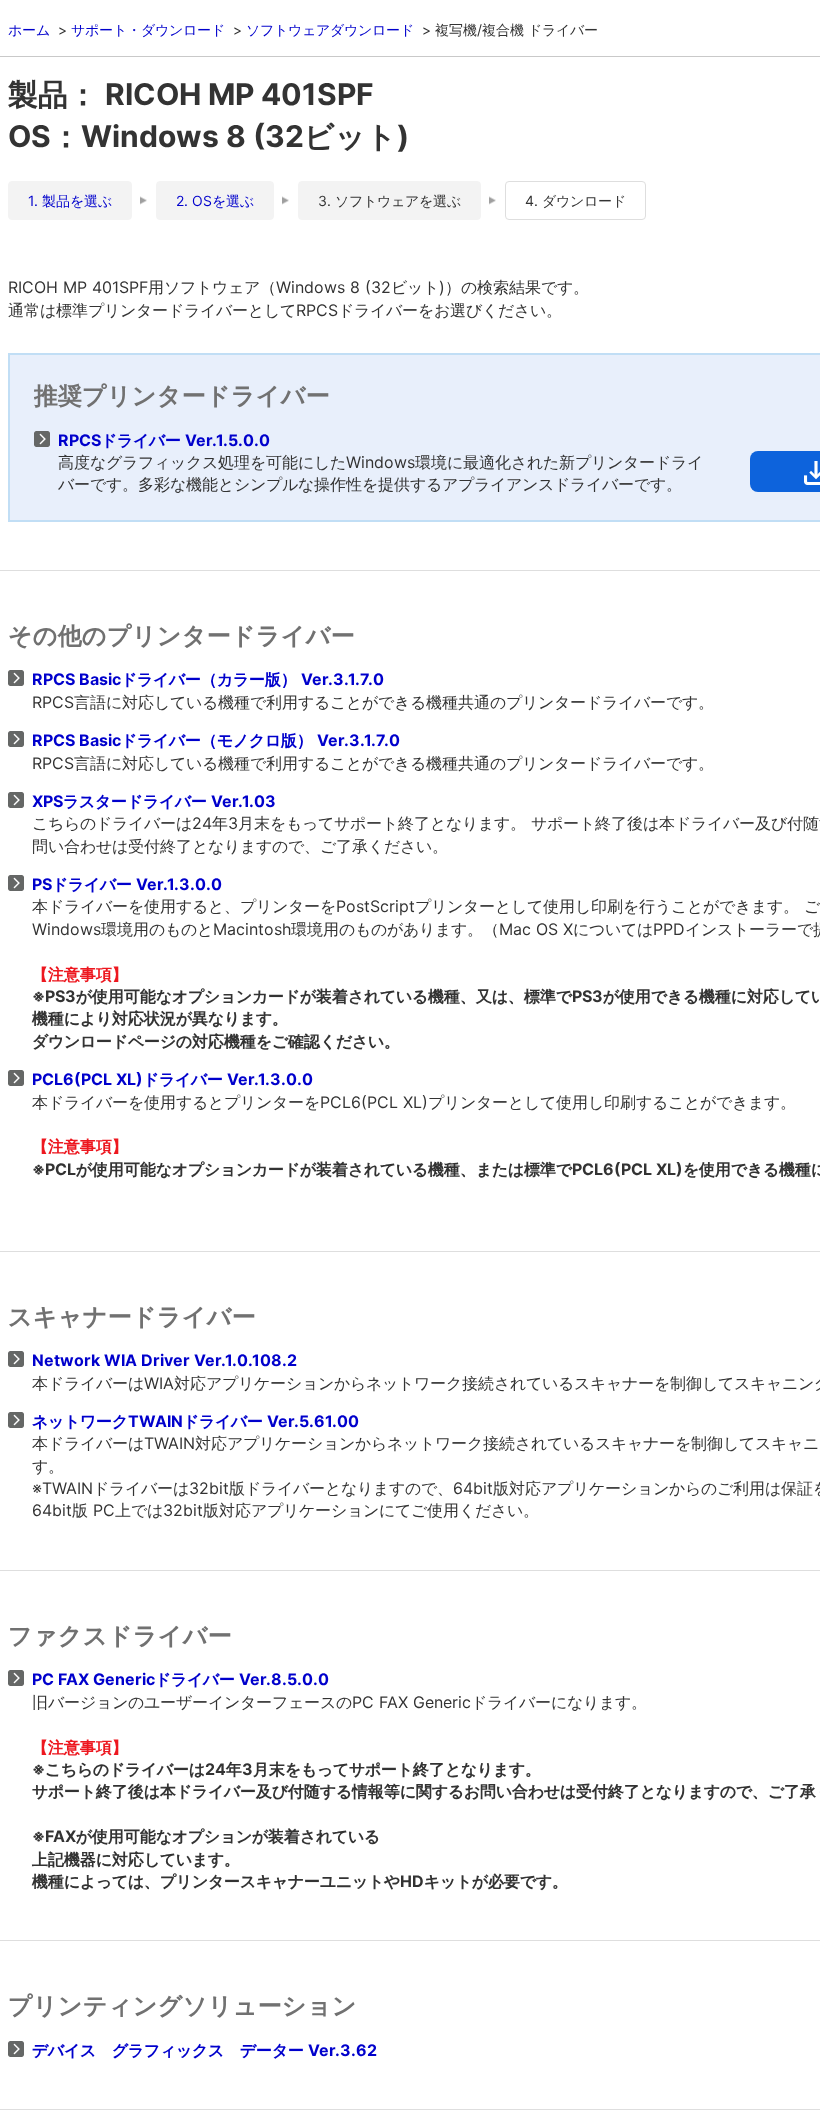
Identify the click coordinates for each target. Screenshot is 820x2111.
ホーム (29, 29)
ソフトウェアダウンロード (330, 29)
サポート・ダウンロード (148, 29)
